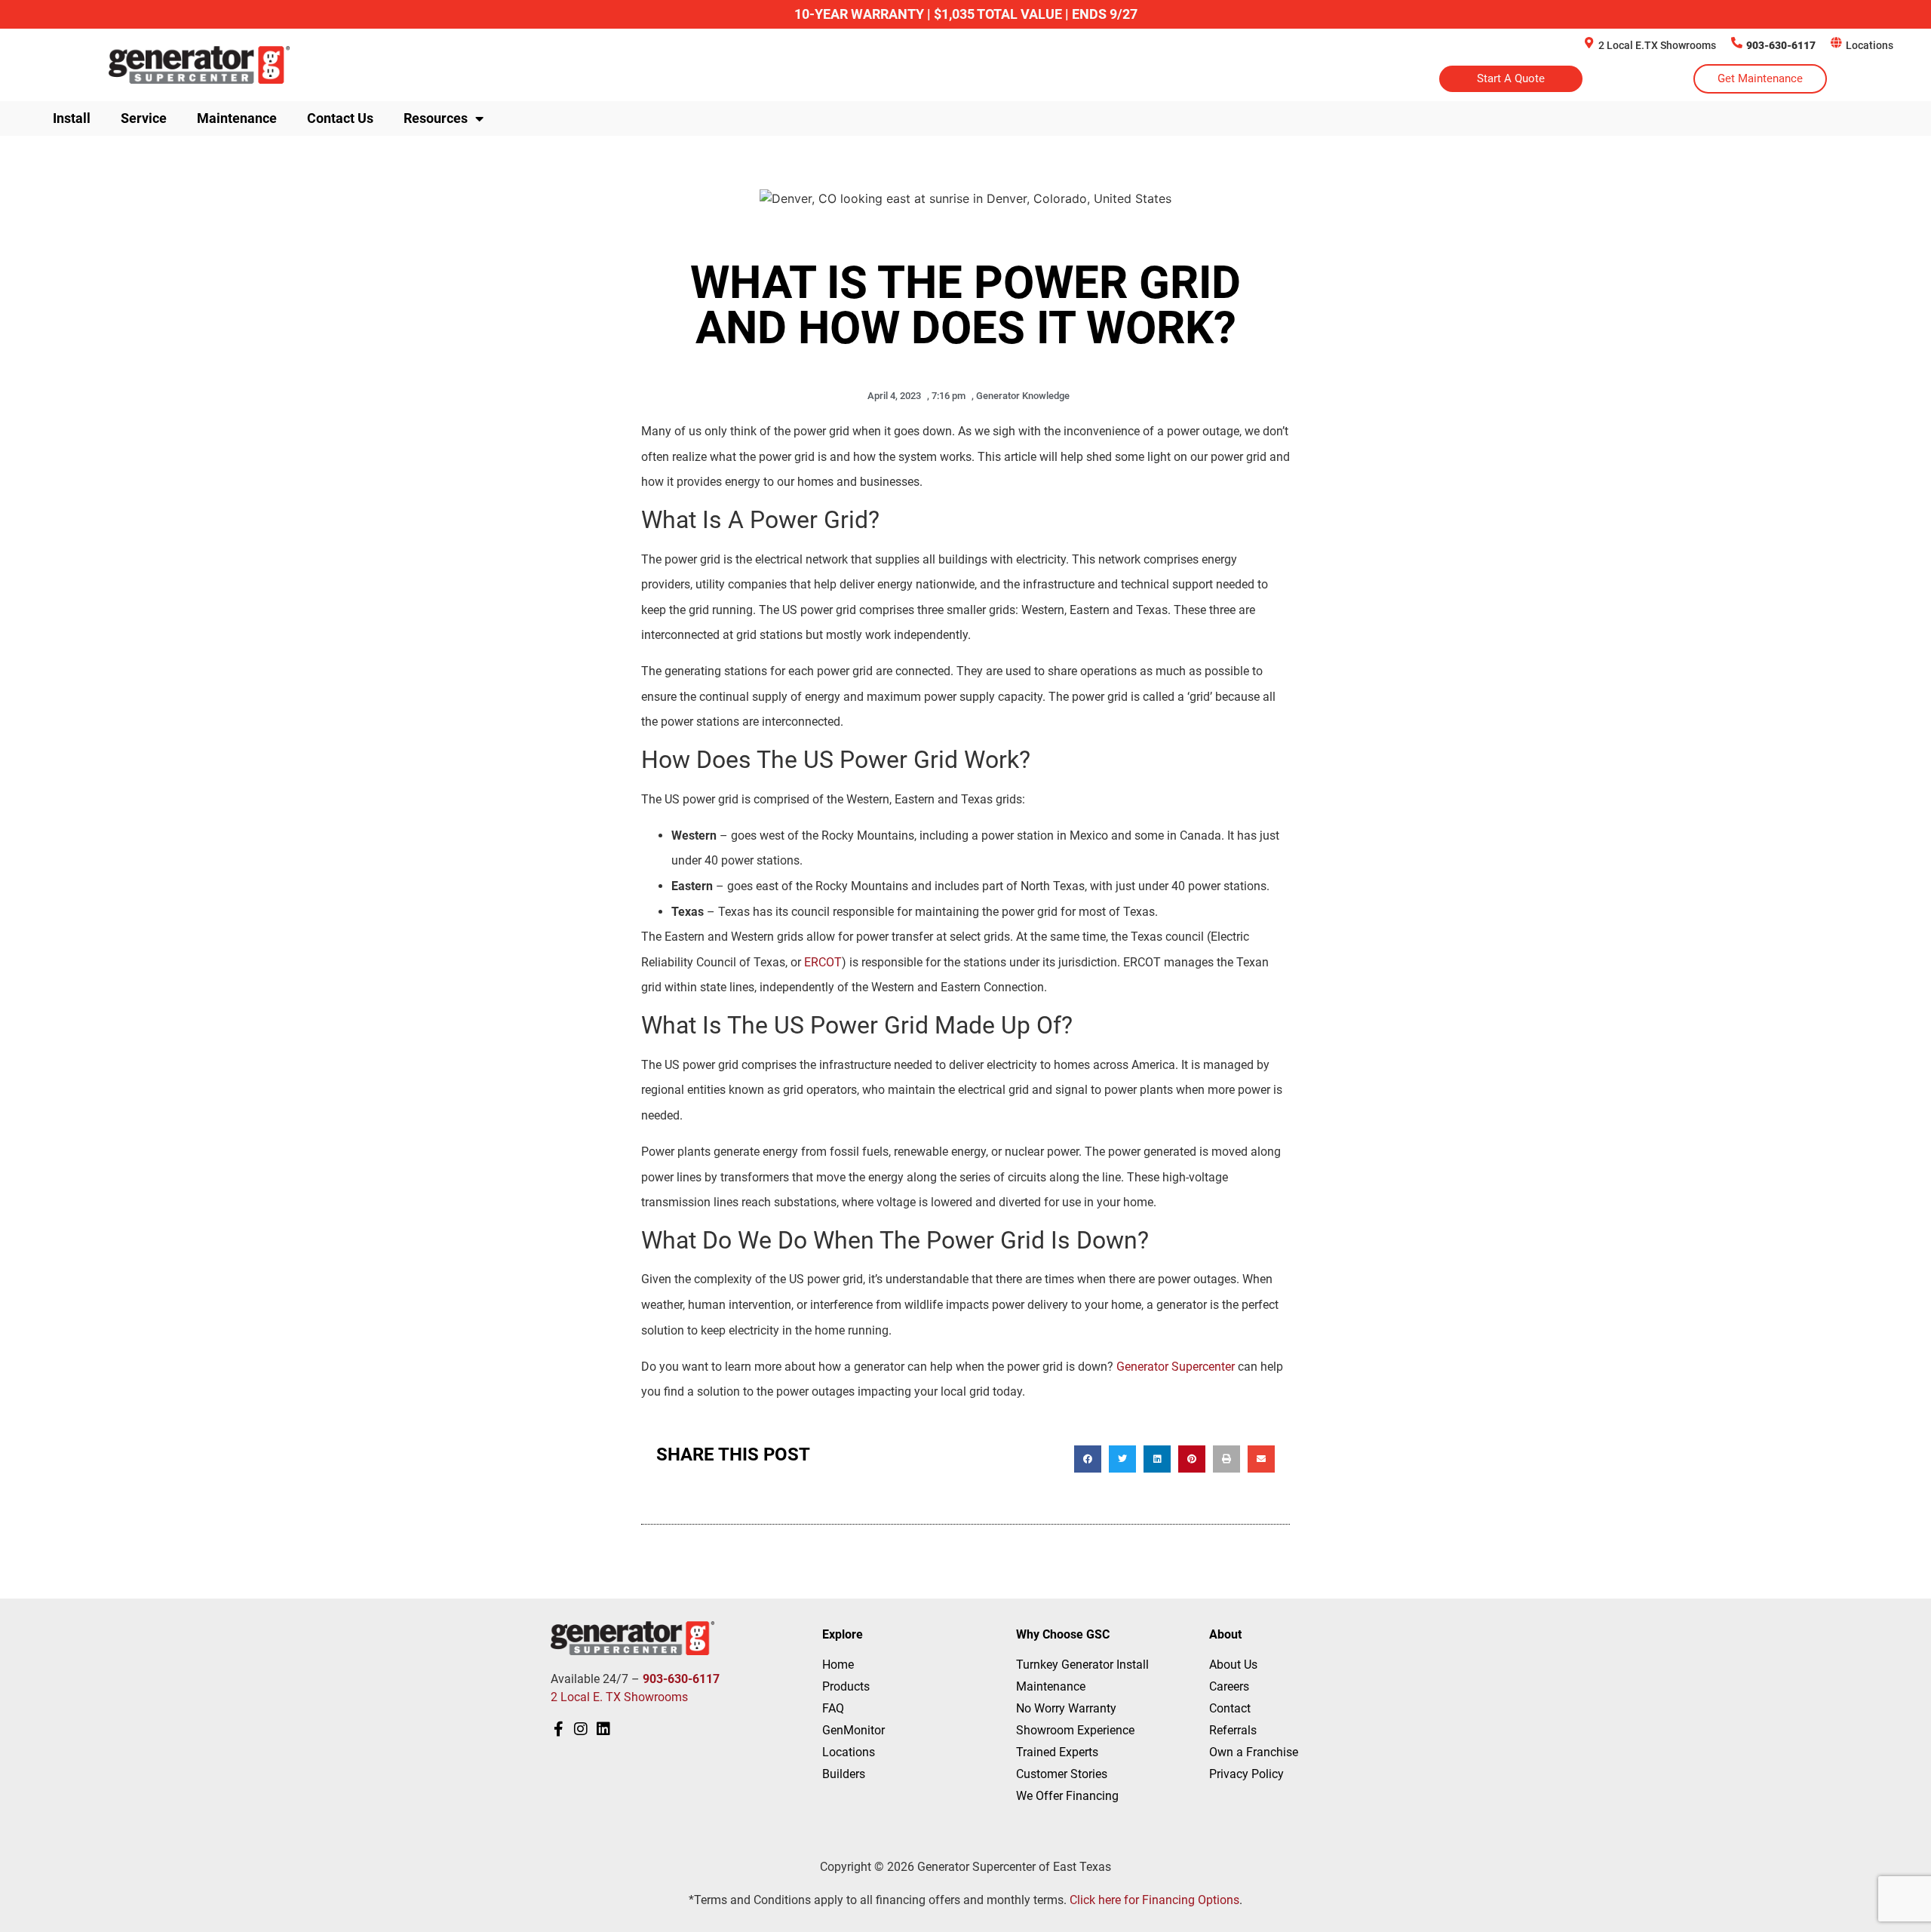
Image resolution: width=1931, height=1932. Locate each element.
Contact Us (340, 118)
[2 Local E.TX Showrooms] (1589, 43)
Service (144, 118)
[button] (1088, 1459)
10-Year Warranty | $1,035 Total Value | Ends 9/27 (966, 14)
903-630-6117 (1781, 45)
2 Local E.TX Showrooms (1657, 45)
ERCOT (823, 962)
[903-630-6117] (1737, 43)
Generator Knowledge (1023, 396)
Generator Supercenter (1176, 1367)
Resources (436, 118)
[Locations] (1836, 43)
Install (72, 118)
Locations (1870, 45)
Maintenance (237, 118)
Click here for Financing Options (1154, 1900)
